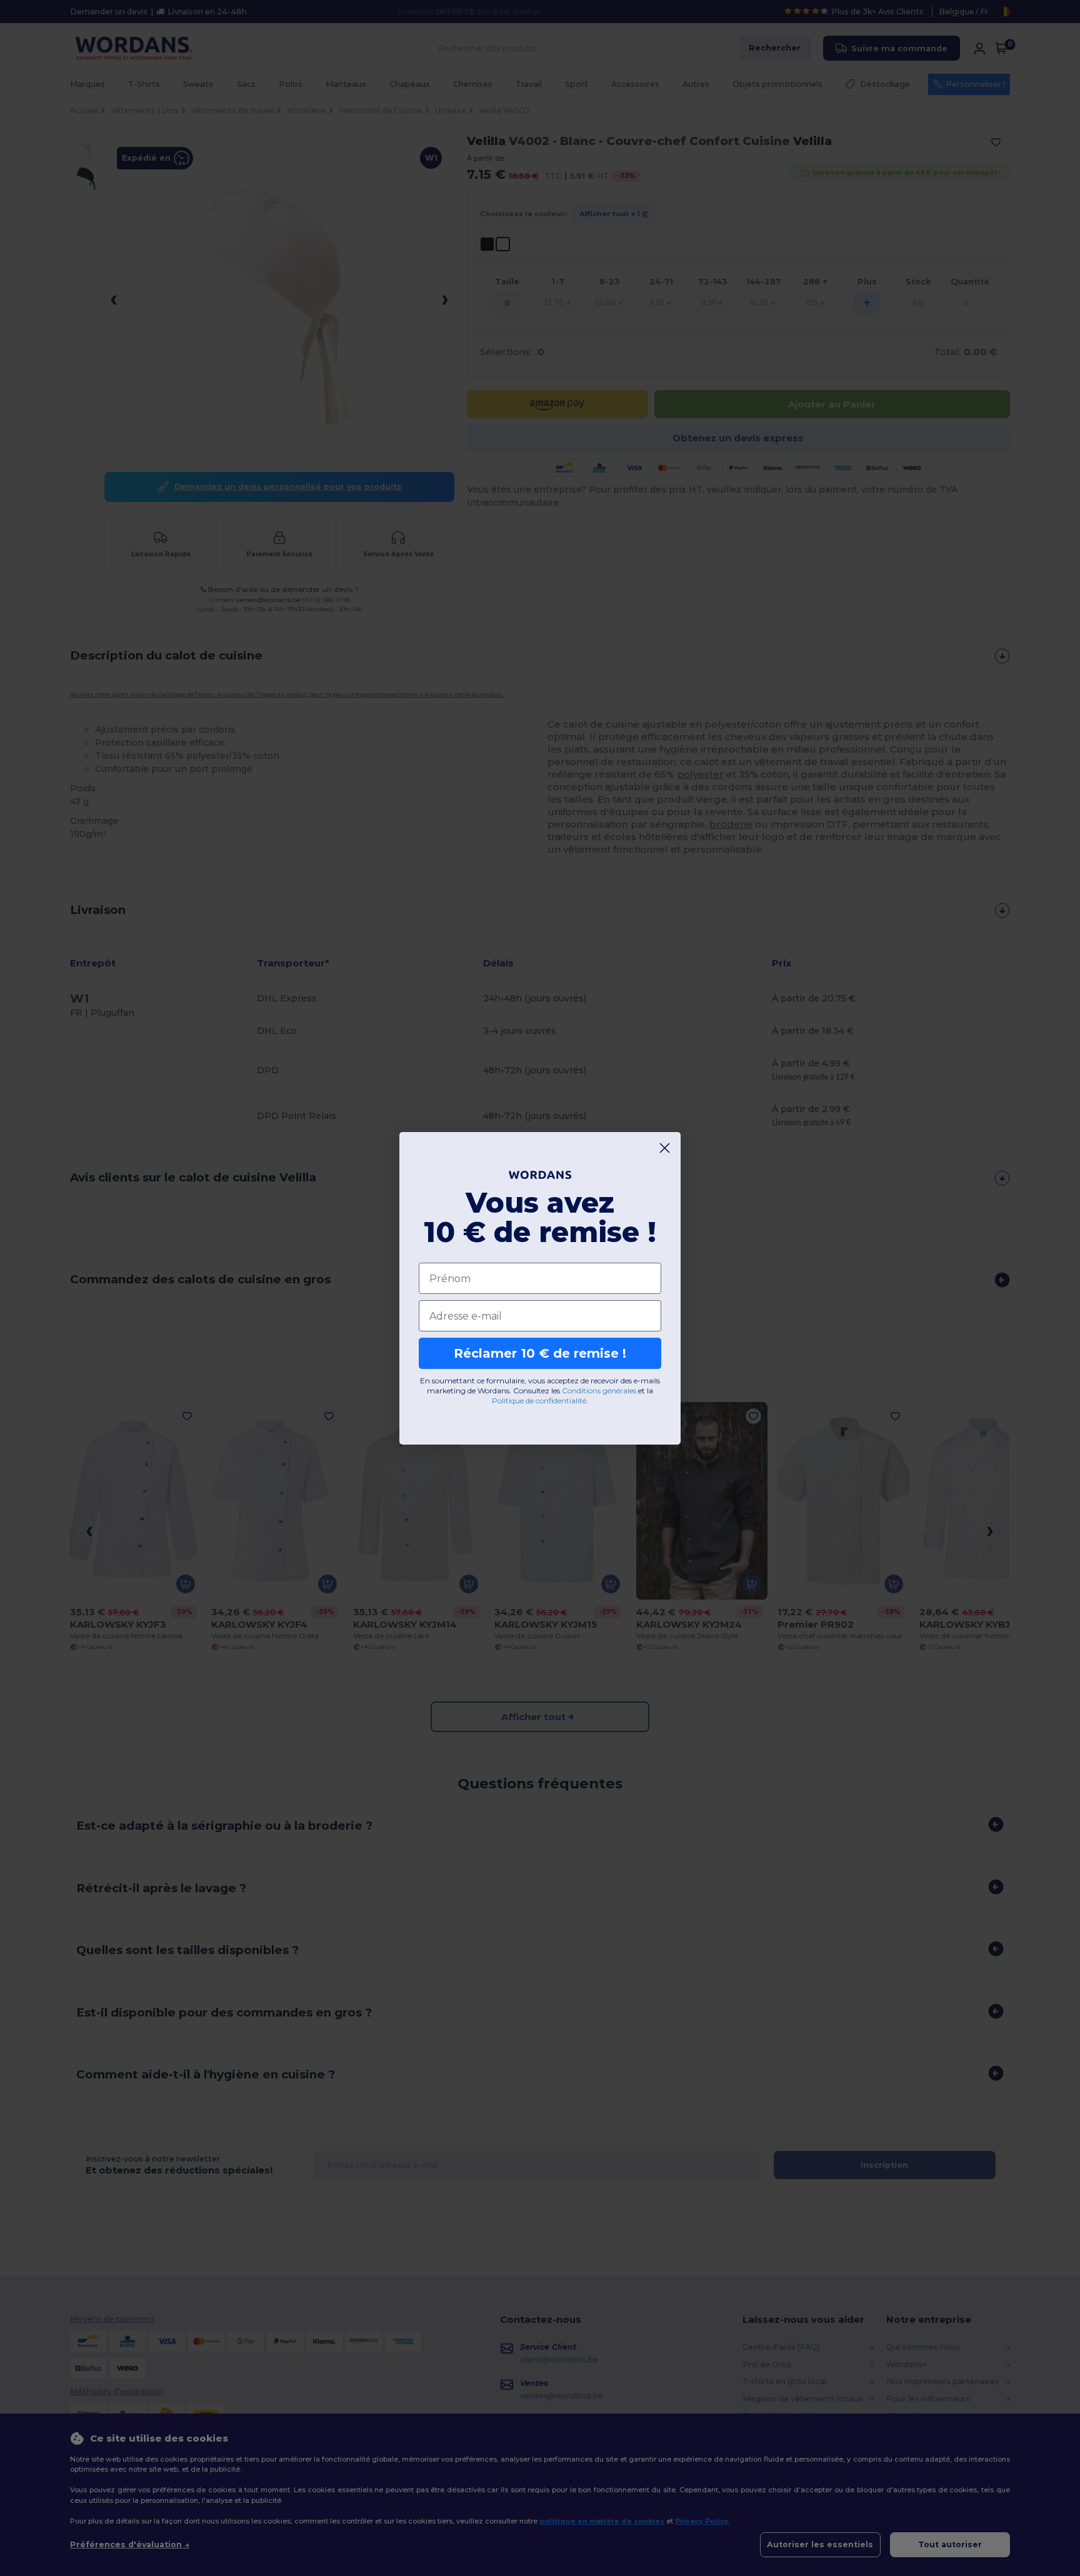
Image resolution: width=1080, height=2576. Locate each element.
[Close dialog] (665, 1148)
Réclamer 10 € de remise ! (540, 1353)
